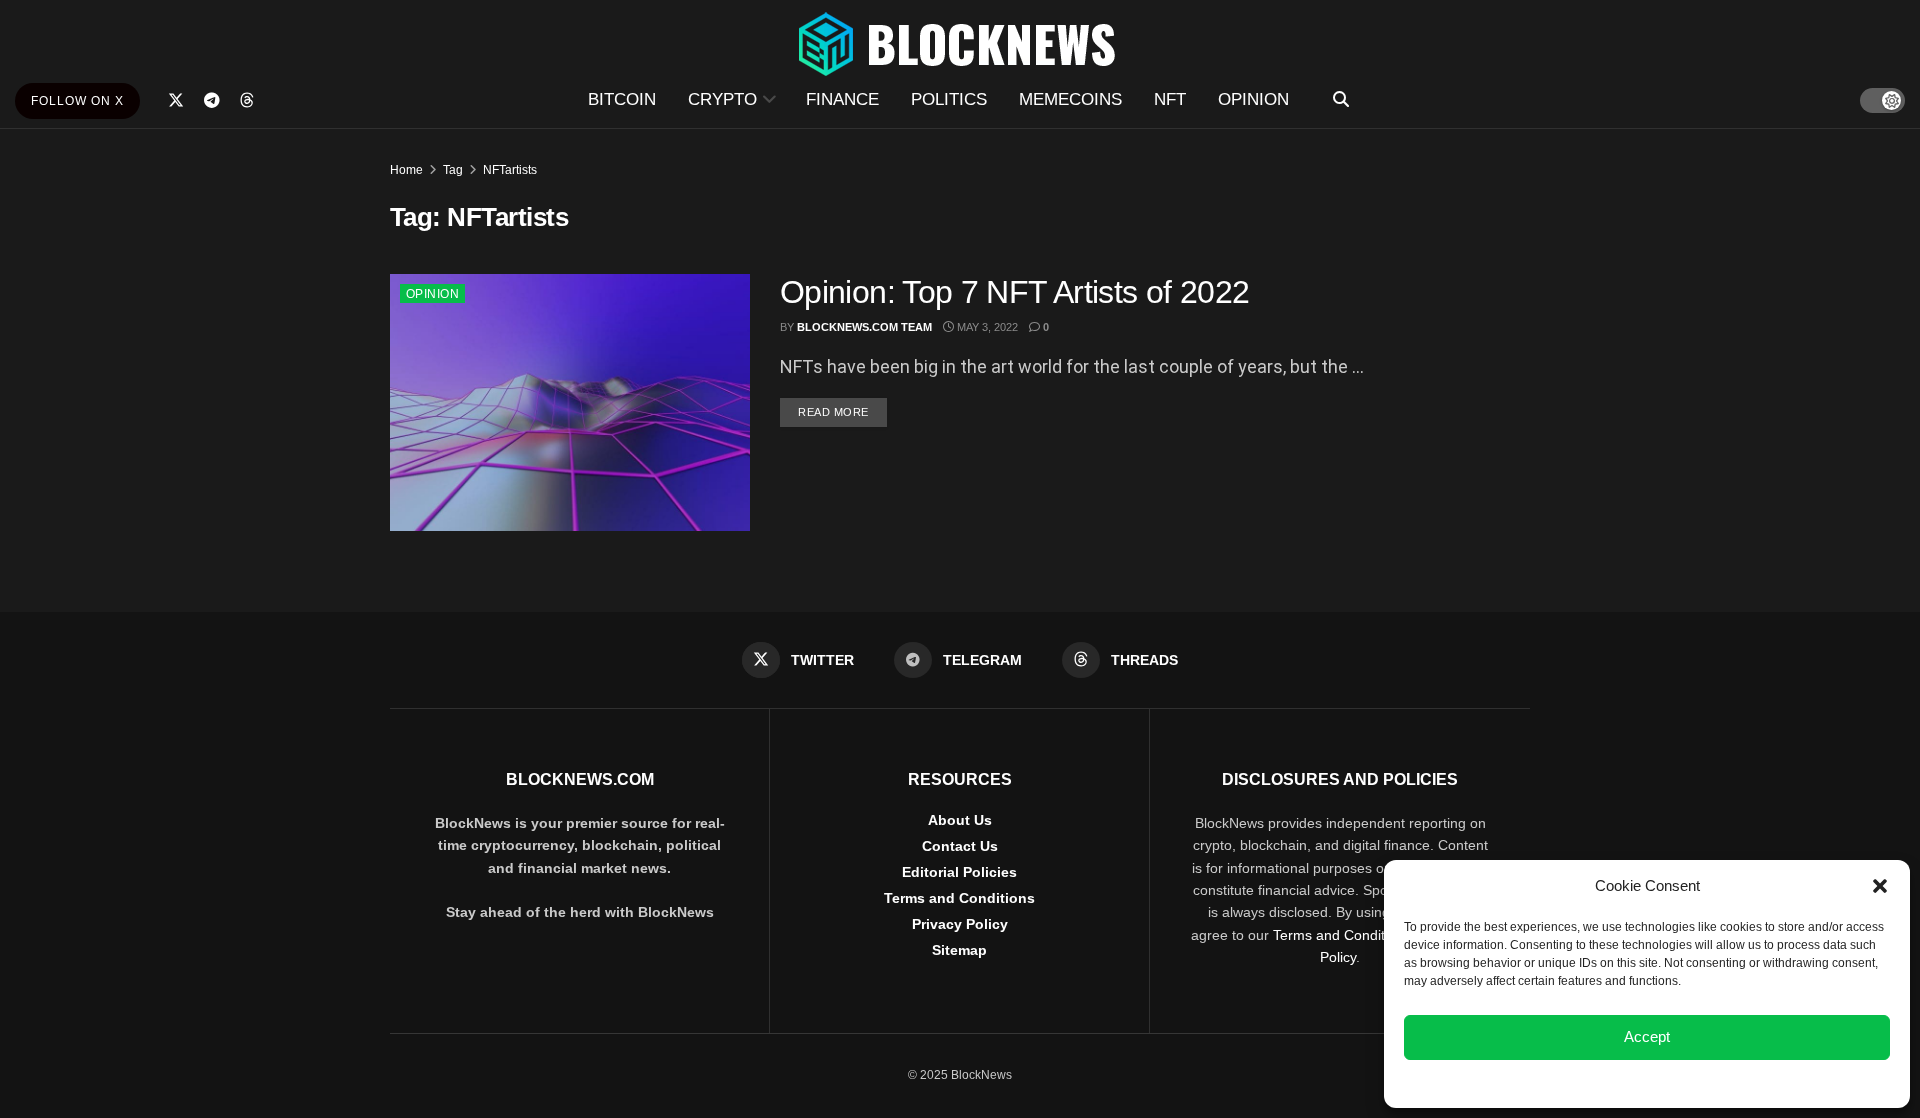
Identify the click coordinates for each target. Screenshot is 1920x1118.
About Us (960, 820)
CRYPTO (722, 99)
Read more (842, 411)
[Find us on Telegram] (212, 100)
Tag (453, 170)
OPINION (1253, 99)
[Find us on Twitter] (176, 100)
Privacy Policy (960, 924)
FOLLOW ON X (77, 101)
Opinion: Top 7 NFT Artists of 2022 (1014, 292)
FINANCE (842, 99)
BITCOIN (622, 99)
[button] (1880, 886)
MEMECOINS (1070, 99)
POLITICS (949, 99)
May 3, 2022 (986, 327)
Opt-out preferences (1588, 1082)
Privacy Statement (1701, 1082)
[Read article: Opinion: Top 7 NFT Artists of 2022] (570, 402)
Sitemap (959, 950)
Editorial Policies (959, 872)
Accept (1647, 1036)
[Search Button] (1341, 100)
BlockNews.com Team (864, 327)
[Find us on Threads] (247, 101)
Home (406, 170)
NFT (1170, 99)
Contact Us (960, 846)
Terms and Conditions (959, 898)
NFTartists (510, 170)
